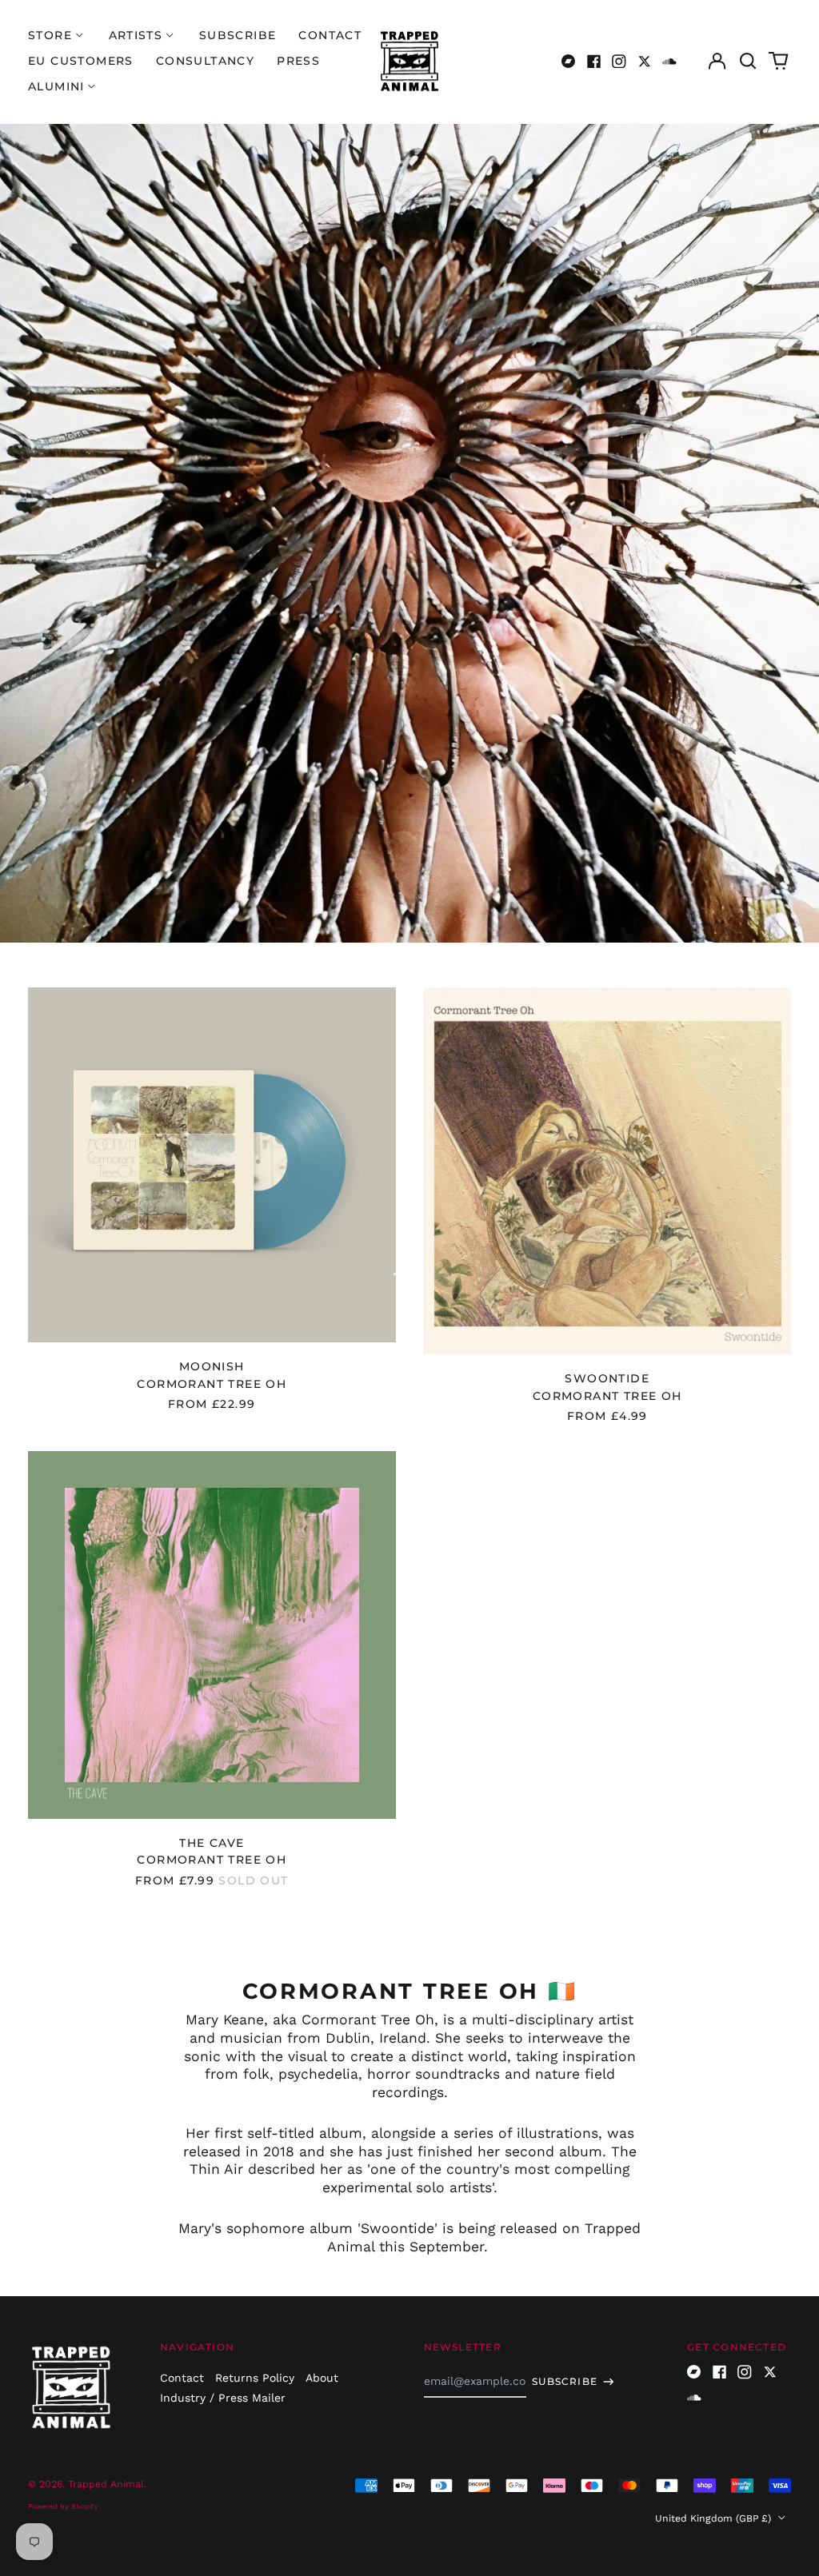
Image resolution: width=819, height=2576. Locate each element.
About (322, 2378)
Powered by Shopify (63, 2506)
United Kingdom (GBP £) (715, 2518)
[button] (748, 62)
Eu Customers (81, 61)
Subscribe (238, 35)
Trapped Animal (106, 2484)
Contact (330, 35)
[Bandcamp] (569, 62)
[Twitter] (645, 62)
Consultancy (205, 61)
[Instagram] (619, 62)
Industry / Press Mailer (223, 2398)
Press (298, 61)
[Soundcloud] (669, 62)
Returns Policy (255, 2378)
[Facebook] (594, 62)
